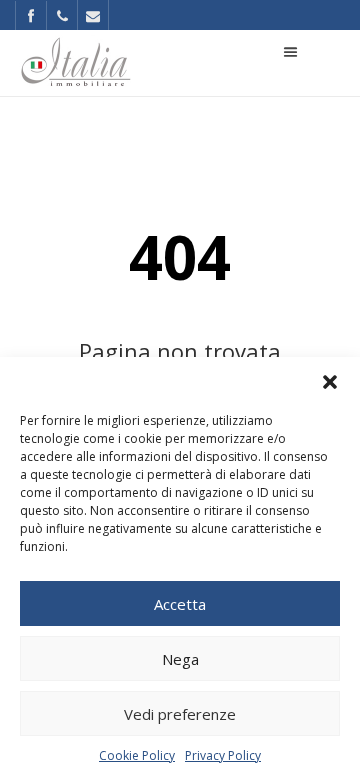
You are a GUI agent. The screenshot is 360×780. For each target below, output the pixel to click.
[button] (330, 382)
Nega (180, 659)
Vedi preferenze (180, 714)
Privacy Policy (223, 755)
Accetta (180, 604)
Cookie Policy (137, 755)
